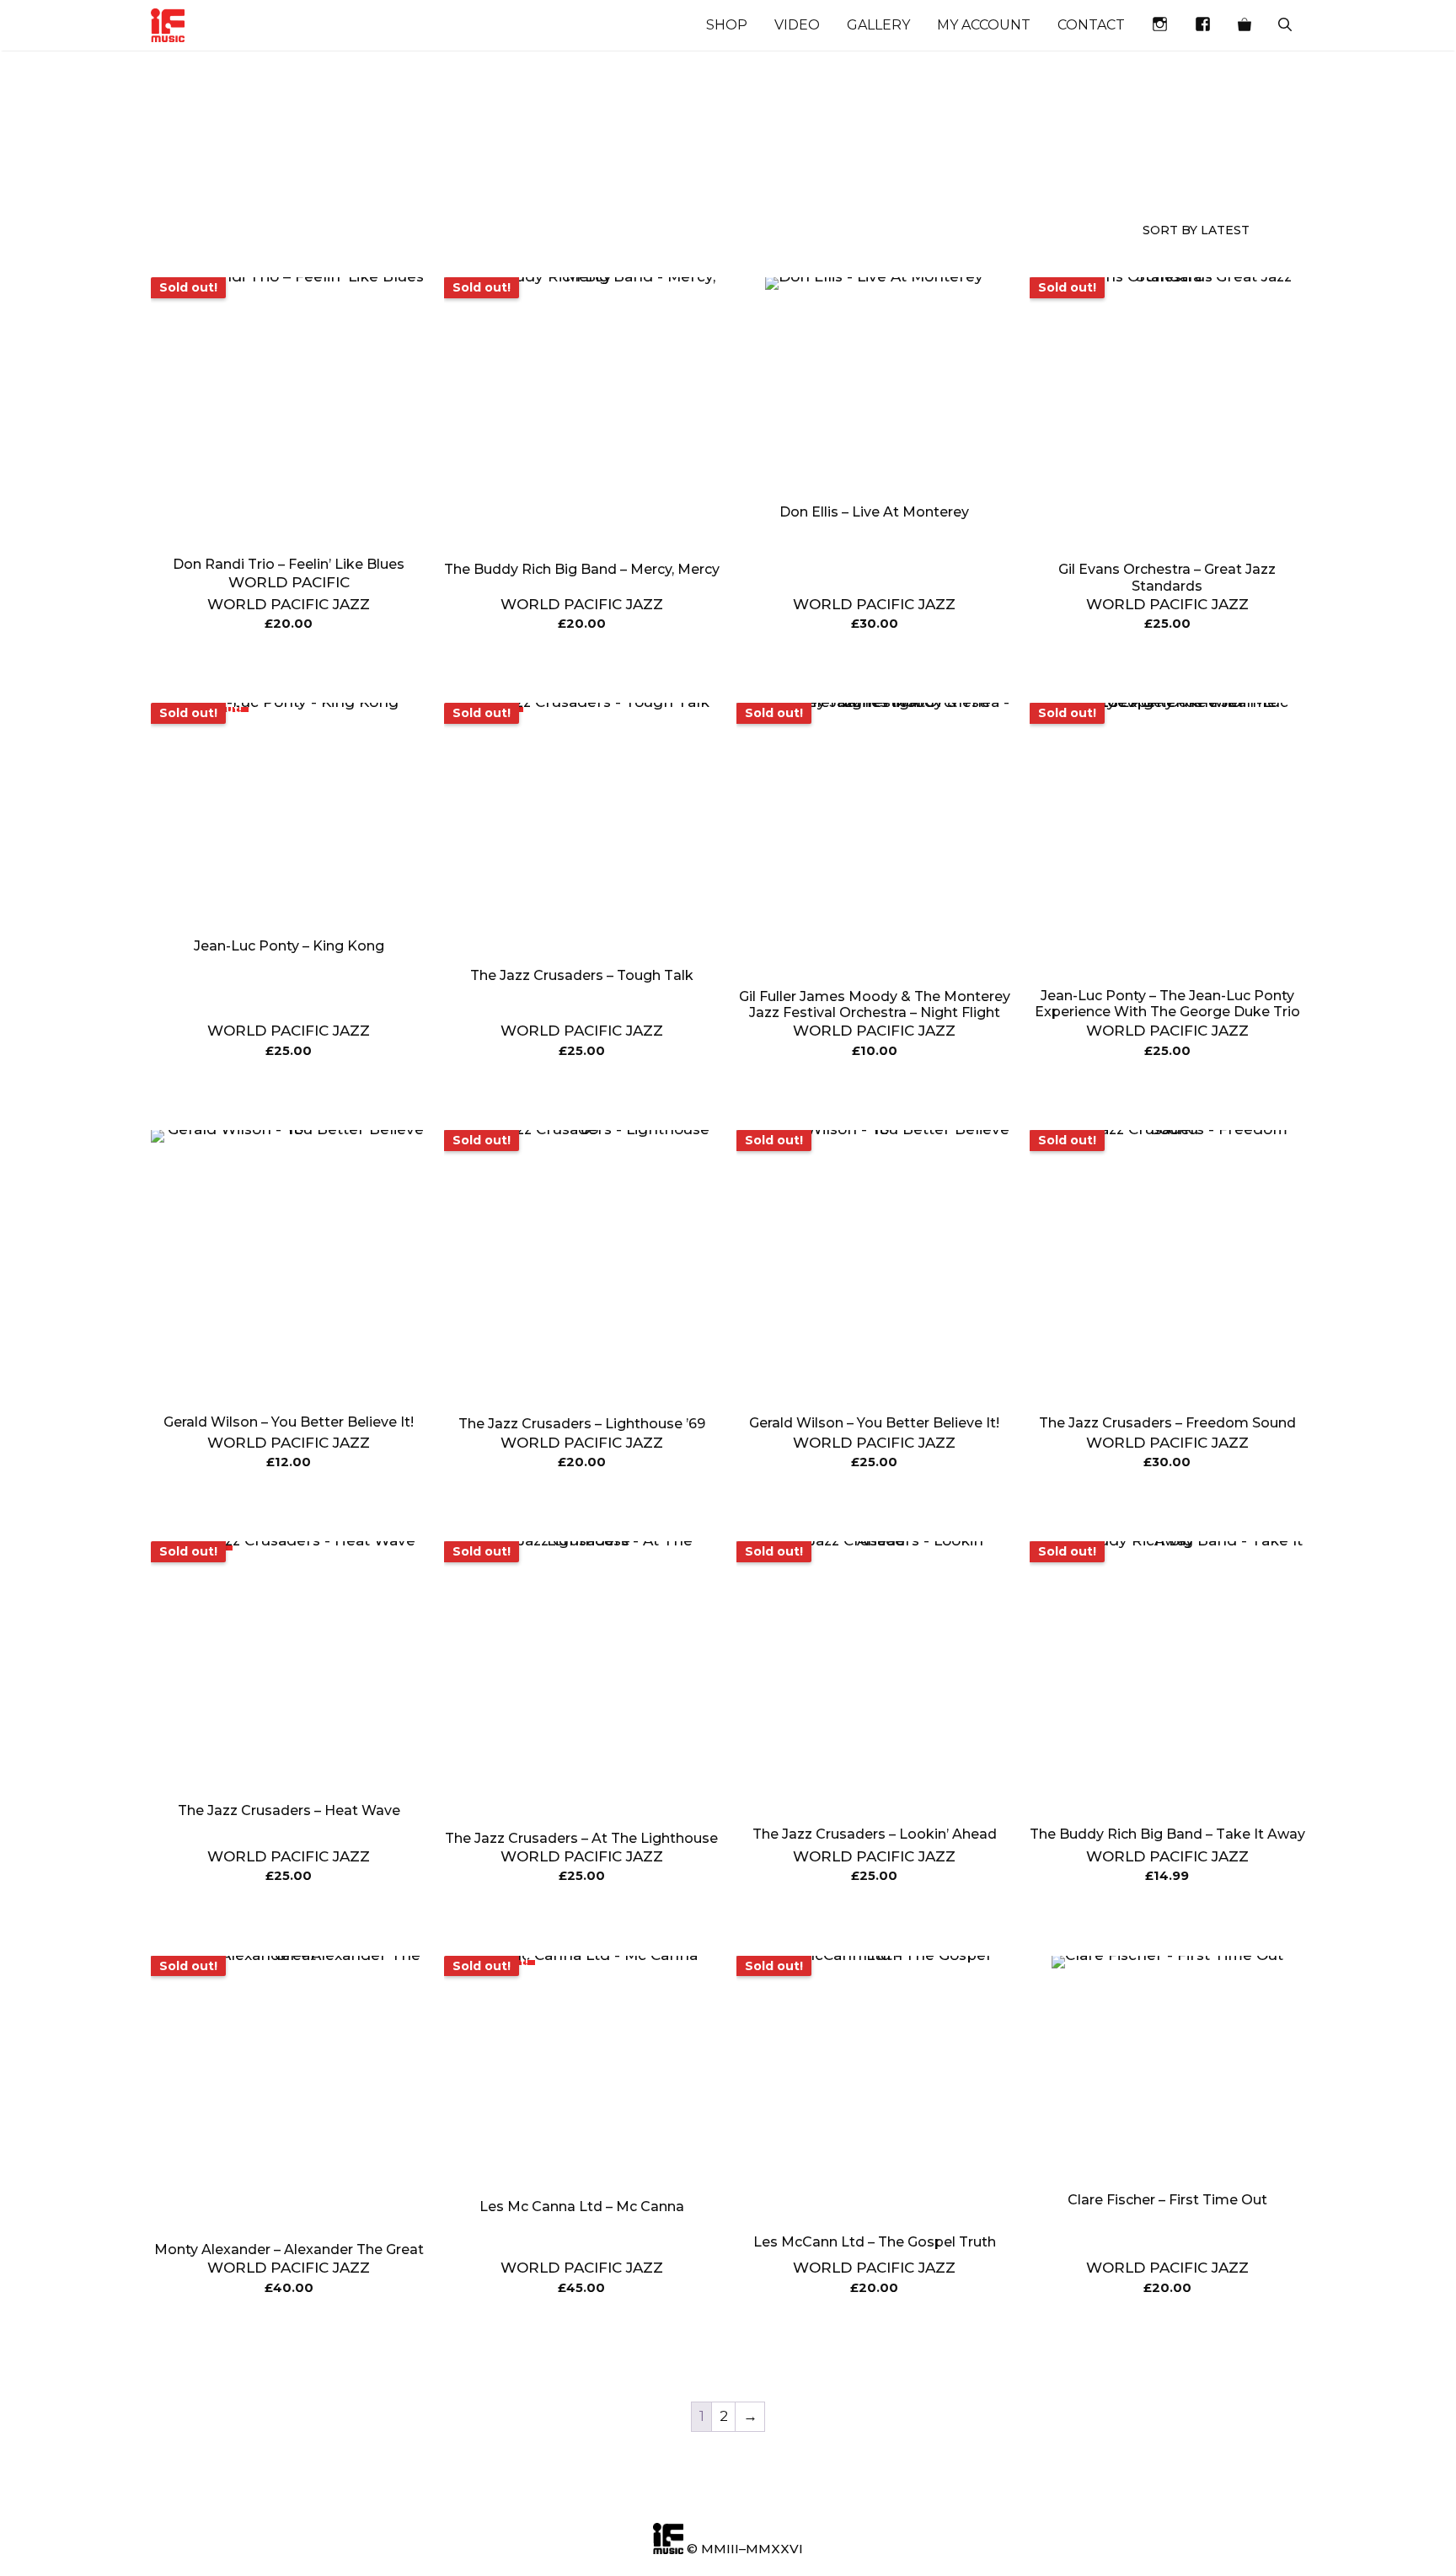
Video (797, 25)
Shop (727, 25)
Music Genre (181, 170)
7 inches (622, 162)
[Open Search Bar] (1285, 25)
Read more (289, 667)
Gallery (878, 25)
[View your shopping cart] (1245, 25)
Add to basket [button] (874, 667)
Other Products (486, 170)
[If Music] (168, 25)
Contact (1091, 25)
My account (984, 25)
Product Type (337, 170)
